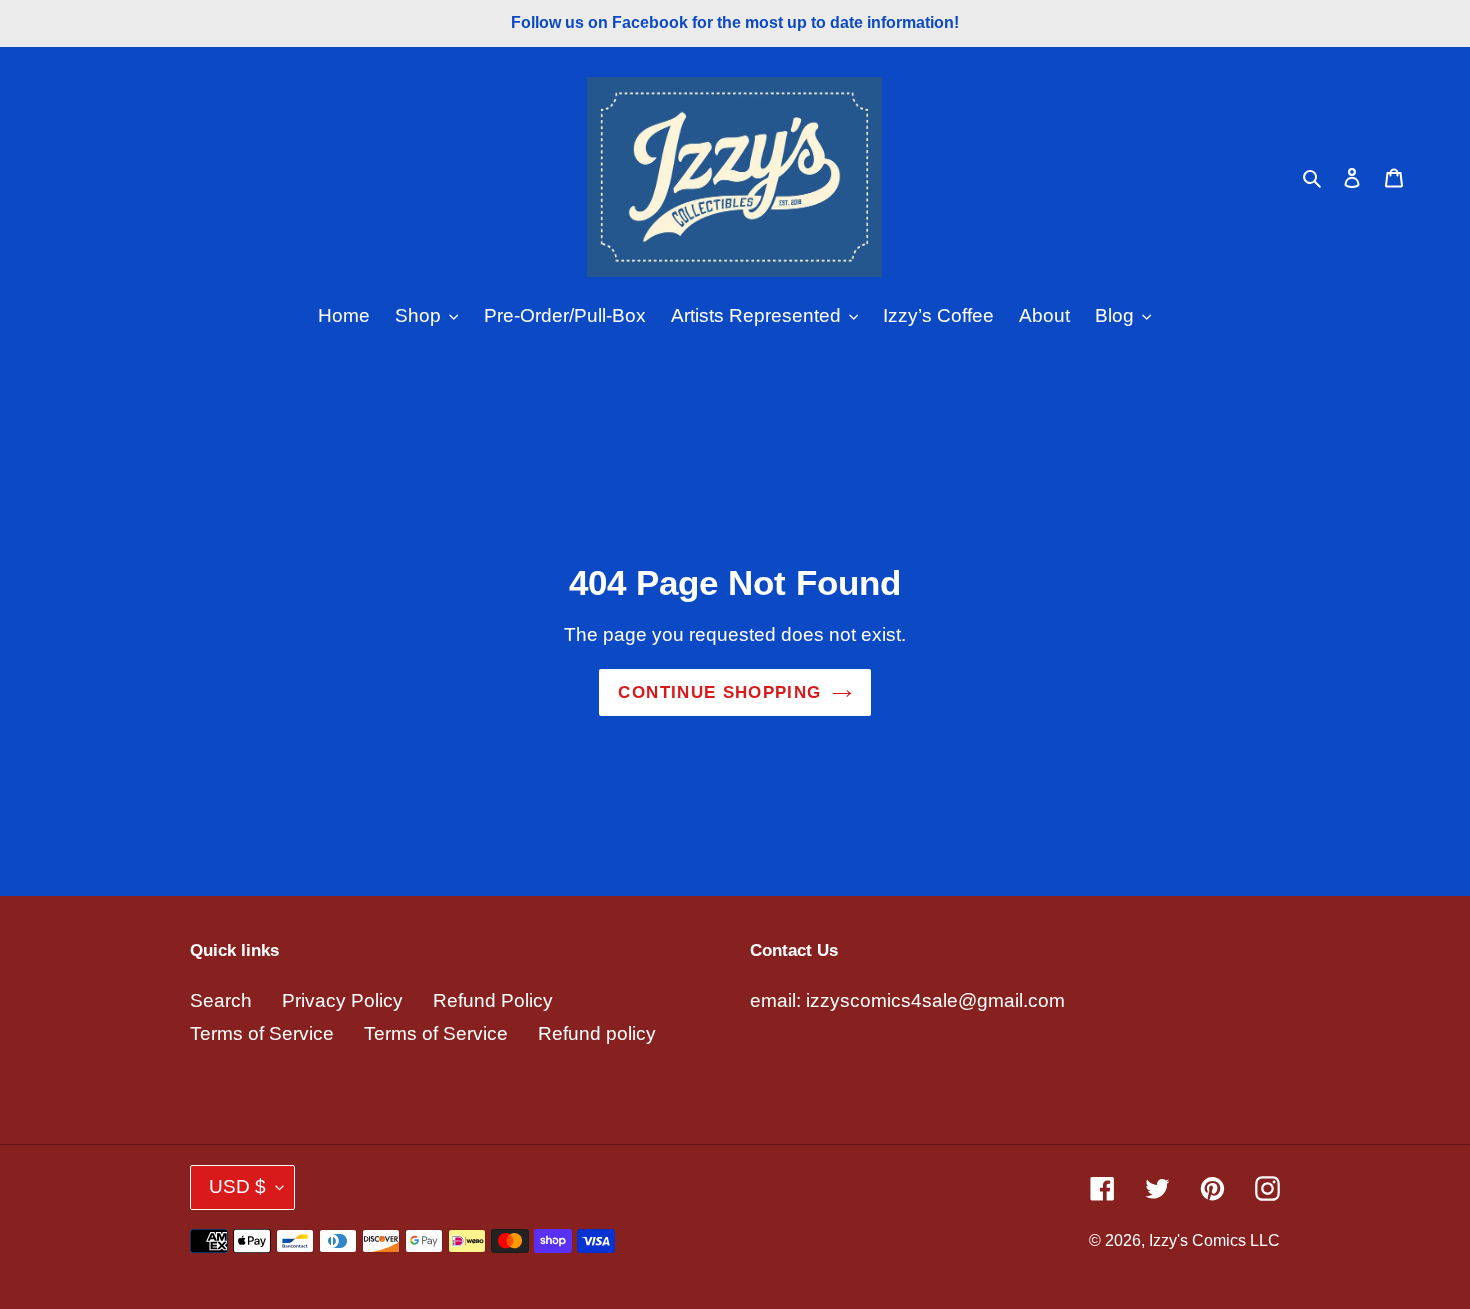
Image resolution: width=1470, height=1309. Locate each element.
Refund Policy (493, 1000)
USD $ (237, 1186)
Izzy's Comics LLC (1214, 1240)
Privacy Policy (342, 1000)
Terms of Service (262, 1033)
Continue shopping (719, 692)
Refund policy (597, 1033)
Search (221, 1000)
